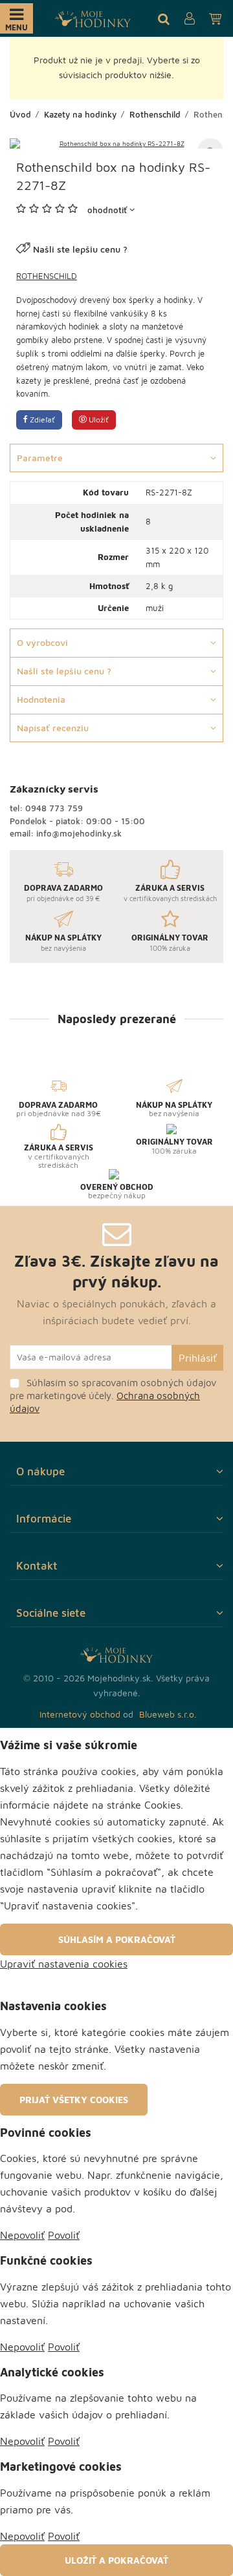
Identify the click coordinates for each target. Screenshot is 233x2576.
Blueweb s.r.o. (168, 1714)
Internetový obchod (80, 1714)
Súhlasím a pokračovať (117, 1939)
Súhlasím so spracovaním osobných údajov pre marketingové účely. (113, 1396)
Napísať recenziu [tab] (53, 728)
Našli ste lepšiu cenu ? (80, 249)
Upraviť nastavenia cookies (64, 1964)
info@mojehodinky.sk (79, 833)
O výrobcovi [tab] (42, 642)
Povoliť (64, 2235)
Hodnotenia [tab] (41, 699)
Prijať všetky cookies (74, 2100)
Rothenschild (47, 276)
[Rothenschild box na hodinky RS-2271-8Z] (116, 143)
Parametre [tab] (40, 458)
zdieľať (41, 420)
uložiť (98, 420)
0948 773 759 (54, 808)
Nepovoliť (22, 2235)
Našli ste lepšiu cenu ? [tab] (64, 671)
